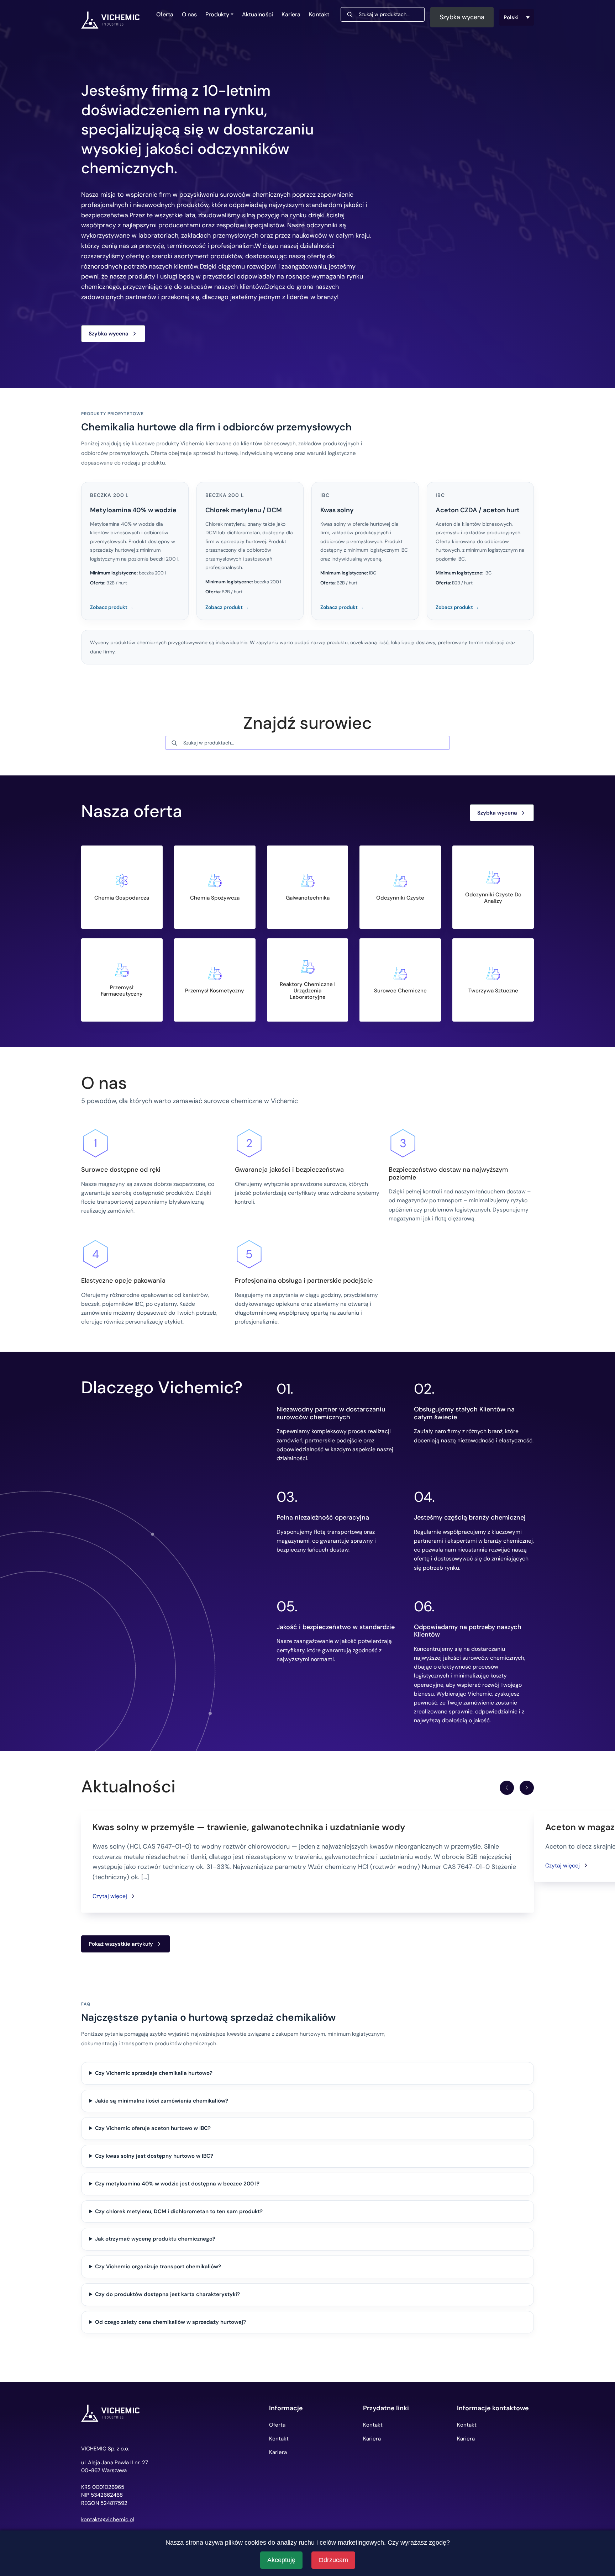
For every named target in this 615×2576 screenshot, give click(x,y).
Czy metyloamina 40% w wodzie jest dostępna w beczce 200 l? (177, 2184)
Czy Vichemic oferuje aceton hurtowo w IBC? (153, 2128)
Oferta (165, 14)
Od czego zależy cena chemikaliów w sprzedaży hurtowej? (170, 2322)
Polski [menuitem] (511, 17)
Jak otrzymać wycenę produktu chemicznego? (155, 2239)
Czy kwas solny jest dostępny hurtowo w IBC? (154, 2156)
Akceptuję (281, 2560)
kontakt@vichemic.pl (107, 2520)
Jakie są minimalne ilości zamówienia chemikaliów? (162, 2101)
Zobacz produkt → (112, 607)
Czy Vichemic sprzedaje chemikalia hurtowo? (154, 2073)
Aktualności (257, 14)
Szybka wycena (462, 17)
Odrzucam (333, 2560)
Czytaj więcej (110, 1896)
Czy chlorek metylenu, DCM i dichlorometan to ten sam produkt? (179, 2211)
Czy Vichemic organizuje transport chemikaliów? (158, 2267)
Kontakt (319, 14)
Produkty (217, 14)
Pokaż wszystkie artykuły (121, 1944)
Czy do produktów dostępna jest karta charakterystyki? (167, 2294)
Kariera (291, 14)
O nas (189, 14)
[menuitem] (517, 17)
